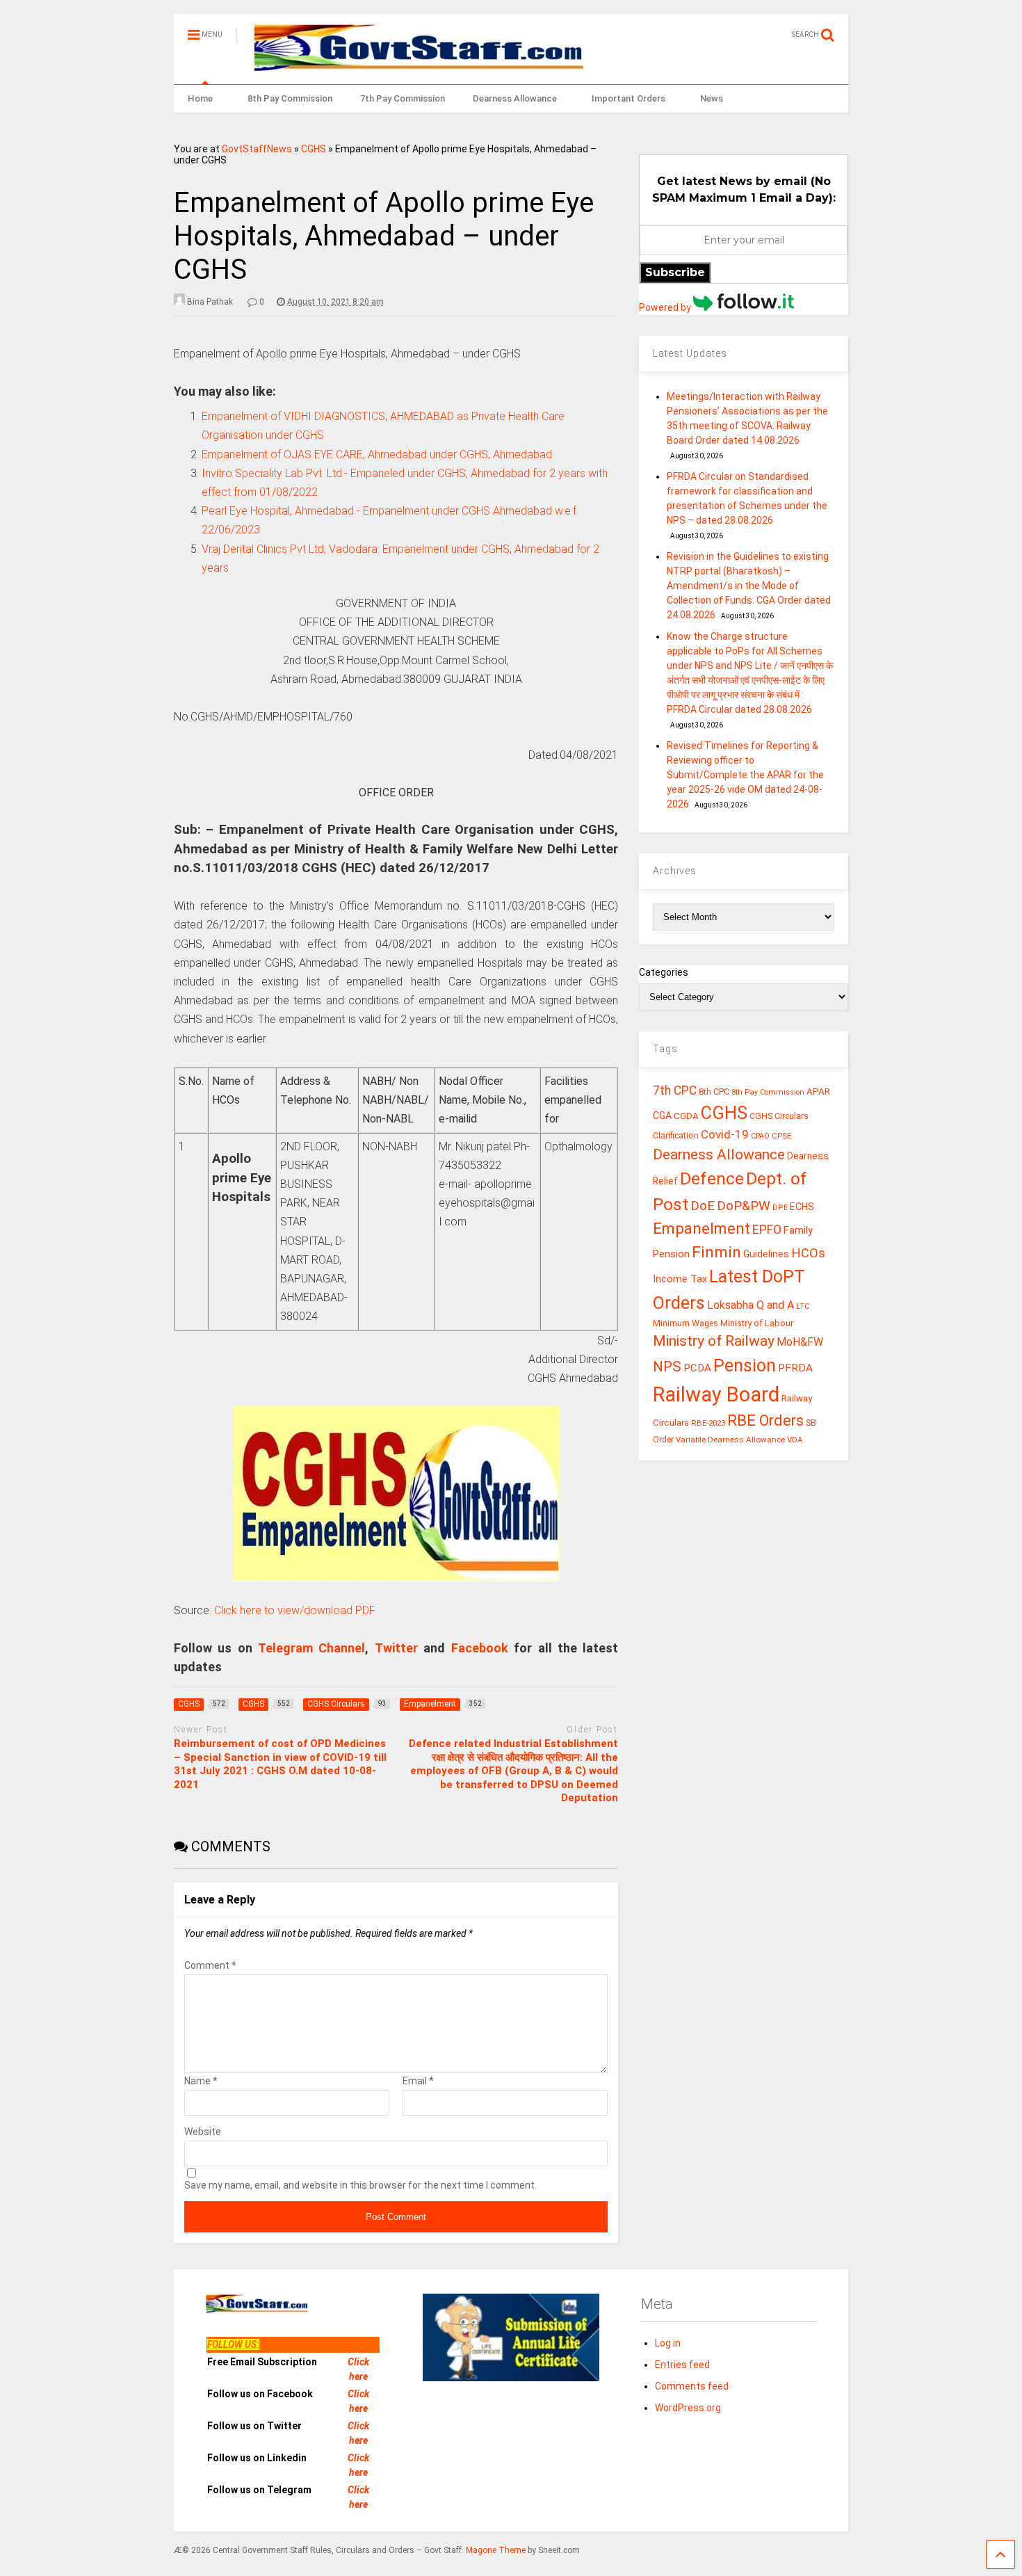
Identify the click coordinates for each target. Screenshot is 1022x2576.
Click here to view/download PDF (295, 1610)
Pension (745, 1366)
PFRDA (795, 1368)
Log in (668, 2343)
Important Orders (628, 98)
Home (200, 98)
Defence (712, 1178)
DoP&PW (744, 1206)
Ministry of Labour (757, 1323)
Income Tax (680, 1279)
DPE (780, 1208)
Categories (664, 972)
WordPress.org (688, 2408)
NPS (667, 1367)
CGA (662, 1116)
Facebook (480, 1648)
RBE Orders (765, 1420)
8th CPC (714, 1092)
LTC (803, 1306)
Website (203, 2132)
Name (201, 2081)
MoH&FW (800, 1342)
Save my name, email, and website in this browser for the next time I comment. (360, 2185)
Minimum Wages (686, 1323)
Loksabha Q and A (751, 1305)
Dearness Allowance (515, 98)
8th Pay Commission (290, 98)
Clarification (676, 1136)
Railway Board (716, 1394)
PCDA (697, 1368)
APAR (818, 1091)
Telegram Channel (311, 1648)
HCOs (808, 1253)
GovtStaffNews (257, 149)
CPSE (781, 1136)
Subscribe (675, 272)
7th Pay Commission (403, 98)
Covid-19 (725, 1134)
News (712, 98)
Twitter (396, 1648)
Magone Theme (496, 2550)
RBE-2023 (708, 1423)
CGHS (314, 149)
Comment (210, 1965)
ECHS (802, 1207)
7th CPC (675, 1090)
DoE (703, 1206)
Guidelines (766, 1254)
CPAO (760, 1136)
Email (418, 2081)
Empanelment (701, 1228)
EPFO (767, 1229)
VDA (795, 1440)
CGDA (686, 1116)
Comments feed (692, 2386)
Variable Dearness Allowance (730, 1440)
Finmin (716, 1252)
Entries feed (682, 2365)
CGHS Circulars (779, 1116)
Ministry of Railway (714, 1341)
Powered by (666, 307)
